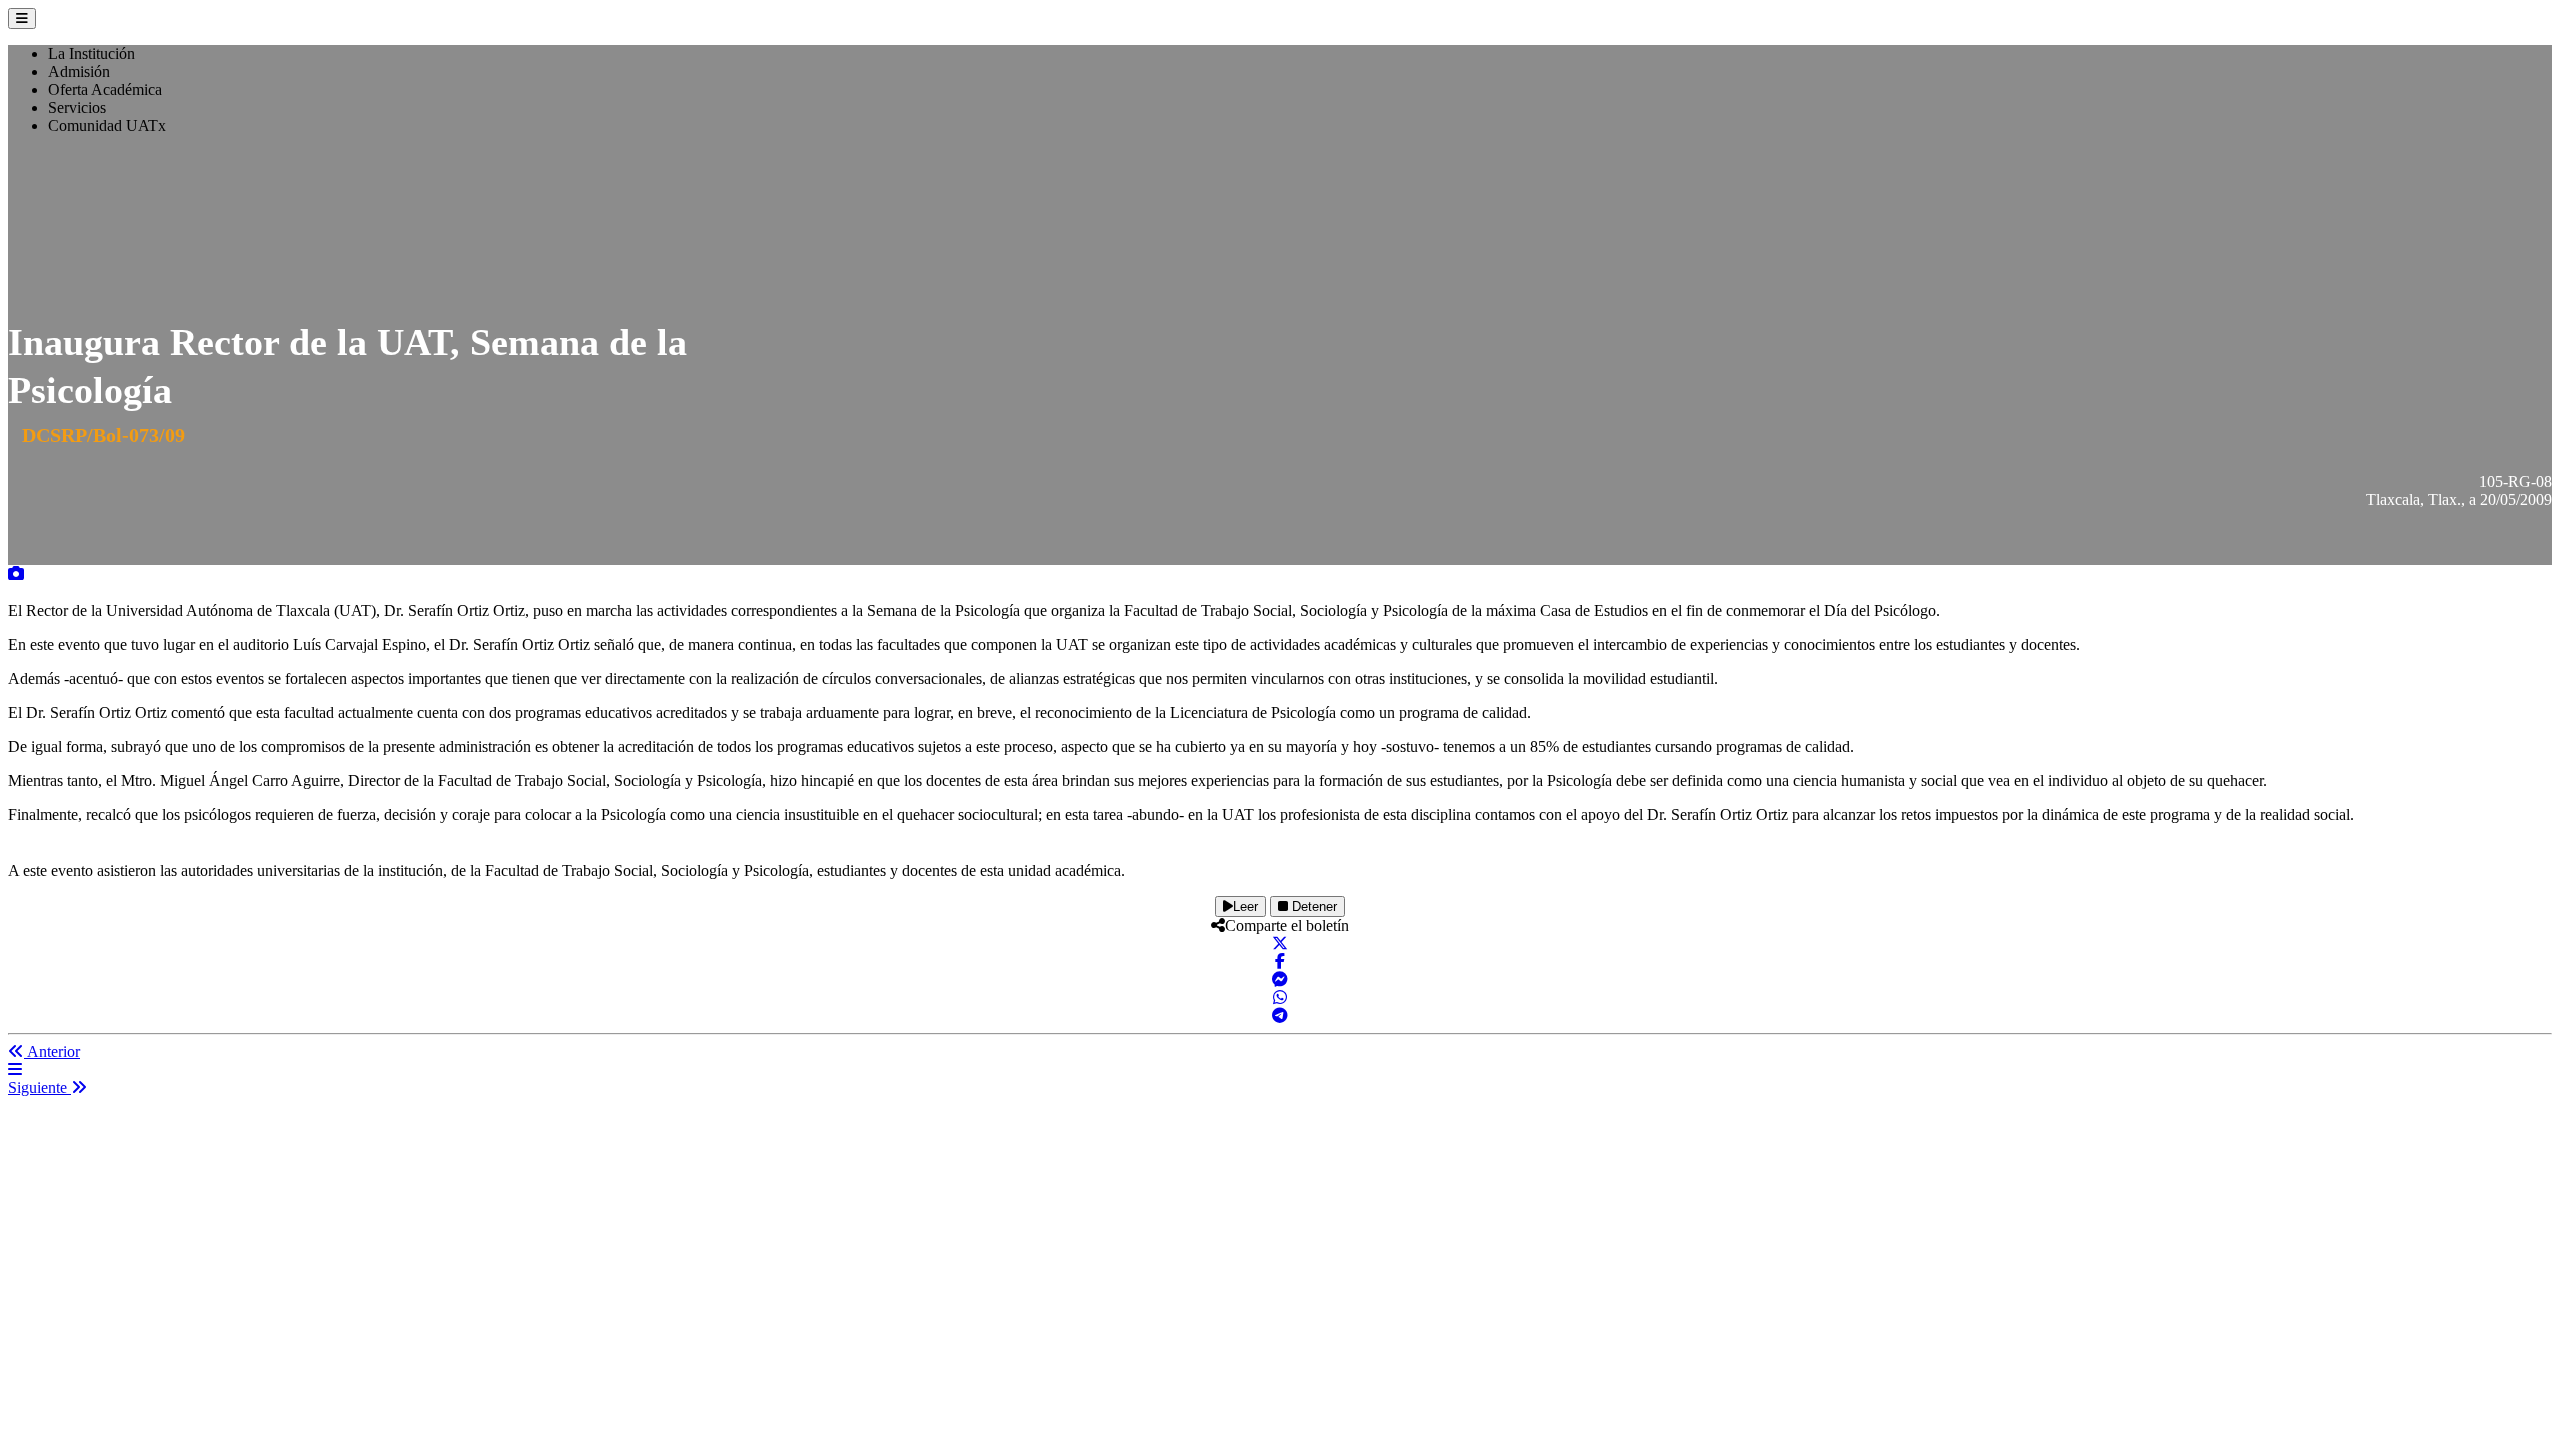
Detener (1312, 906)
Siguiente (39, 1087)
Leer (1245, 906)
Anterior (52, 1051)
